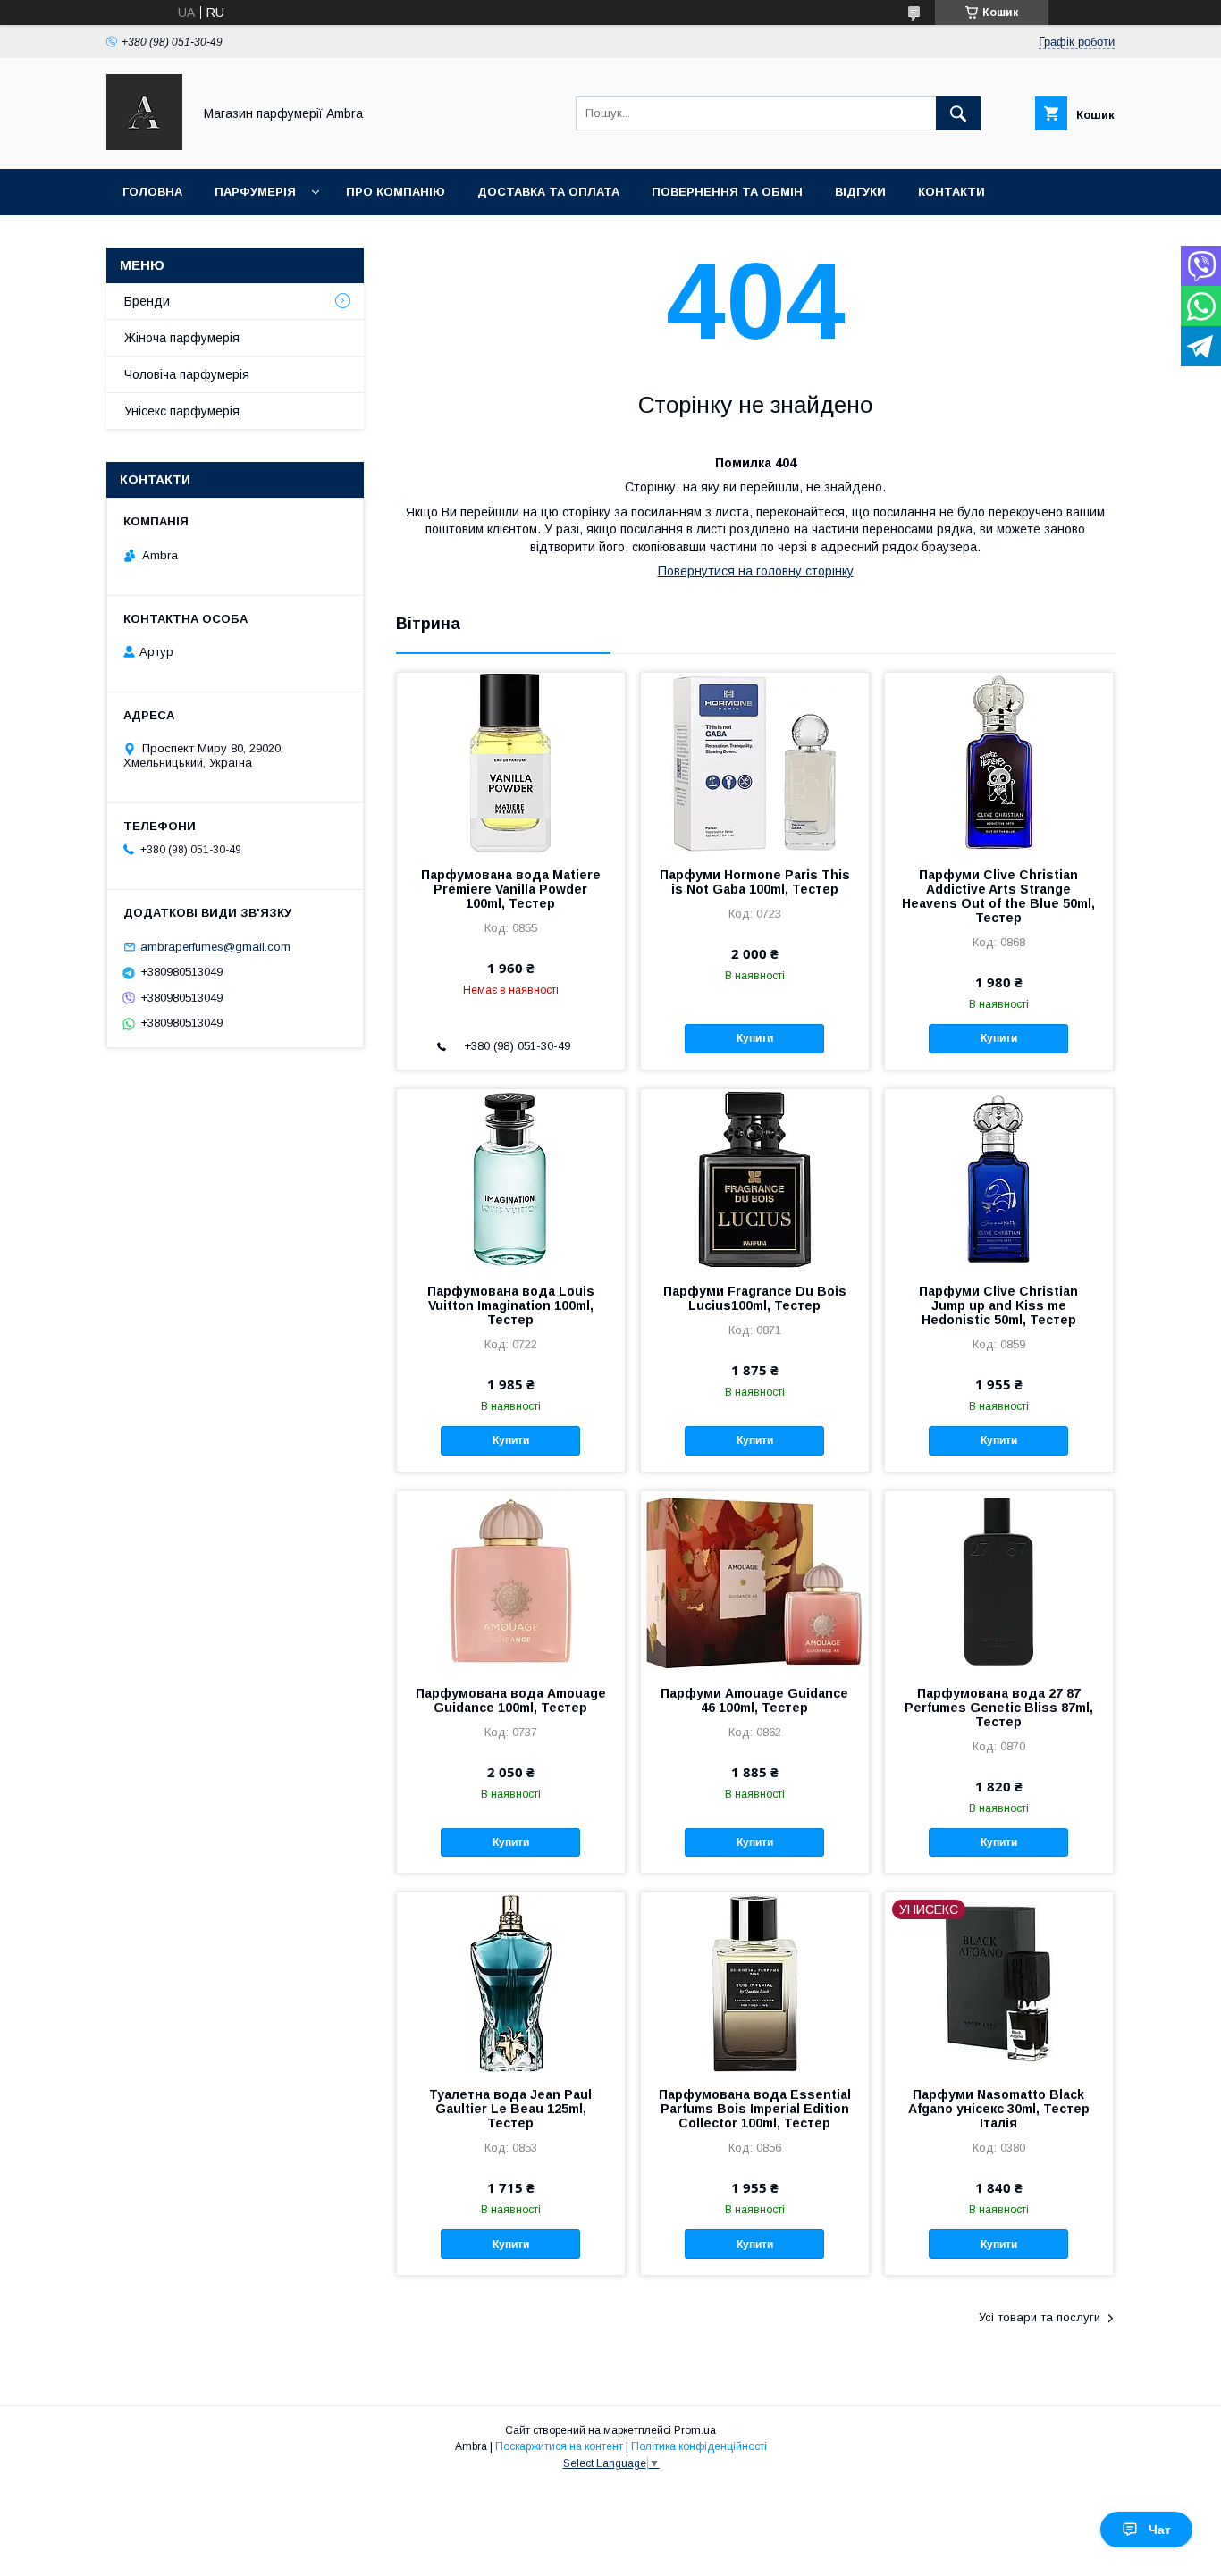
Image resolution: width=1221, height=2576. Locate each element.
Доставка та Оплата (548, 192)
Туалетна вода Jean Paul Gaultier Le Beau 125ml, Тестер (510, 2109)
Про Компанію (396, 192)
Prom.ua (695, 2430)
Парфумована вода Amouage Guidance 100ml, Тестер (511, 1700)
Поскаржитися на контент (559, 2446)
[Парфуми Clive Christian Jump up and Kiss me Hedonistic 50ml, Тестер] (999, 1179)
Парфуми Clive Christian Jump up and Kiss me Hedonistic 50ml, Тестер (998, 1305)
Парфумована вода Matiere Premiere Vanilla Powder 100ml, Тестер (511, 889)
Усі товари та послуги (1040, 2317)
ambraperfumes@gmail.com (215, 947)
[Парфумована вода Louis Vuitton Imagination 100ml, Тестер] (511, 1179)
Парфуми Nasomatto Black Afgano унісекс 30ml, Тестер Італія (999, 2109)
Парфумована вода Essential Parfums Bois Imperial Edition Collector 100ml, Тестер (755, 2109)
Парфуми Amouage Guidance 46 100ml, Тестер (754, 1700)
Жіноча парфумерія (182, 338)
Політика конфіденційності (699, 2446)
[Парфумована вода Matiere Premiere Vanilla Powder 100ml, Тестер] (511, 762)
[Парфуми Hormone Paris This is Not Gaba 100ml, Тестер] (755, 762)
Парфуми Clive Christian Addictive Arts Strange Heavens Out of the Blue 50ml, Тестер (998, 896)
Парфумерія (255, 192)
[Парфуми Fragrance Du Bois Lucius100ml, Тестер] (755, 1179)
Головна (152, 192)
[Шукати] (958, 113)
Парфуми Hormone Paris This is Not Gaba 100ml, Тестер (755, 882)
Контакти (952, 192)
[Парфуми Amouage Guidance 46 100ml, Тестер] (755, 1581)
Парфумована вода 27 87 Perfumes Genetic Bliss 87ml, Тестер (999, 1708)
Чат (1160, 2530)
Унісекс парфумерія (182, 411)
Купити (755, 1038)
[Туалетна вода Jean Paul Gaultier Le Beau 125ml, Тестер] (511, 1982)
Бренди (147, 301)
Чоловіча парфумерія (187, 374)
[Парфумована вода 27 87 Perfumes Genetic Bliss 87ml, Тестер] (999, 1581)
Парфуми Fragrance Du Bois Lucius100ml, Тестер (755, 1298)
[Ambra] (144, 146)
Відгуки (860, 192)
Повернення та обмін (727, 192)
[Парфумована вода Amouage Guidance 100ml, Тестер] (511, 1581)
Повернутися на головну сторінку (756, 571)
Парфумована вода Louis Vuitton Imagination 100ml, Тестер (511, 1305)
